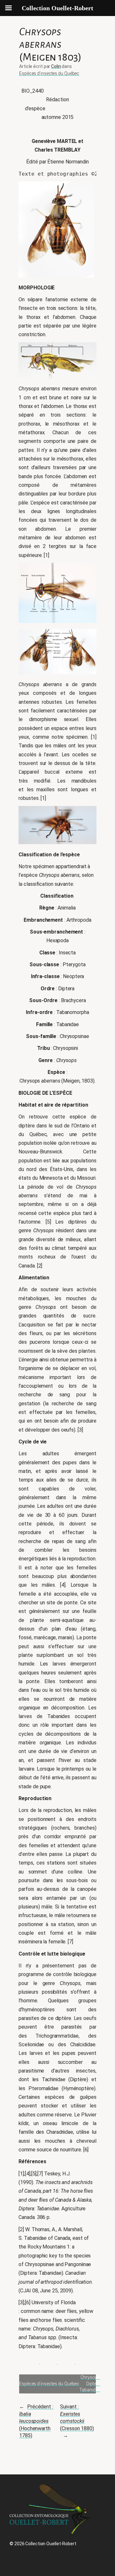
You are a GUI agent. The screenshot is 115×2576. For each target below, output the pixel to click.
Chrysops (90, 2377)
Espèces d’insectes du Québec (49, 73)
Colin (56, 66)
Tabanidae (90, 2390)
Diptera (93, 2384)
